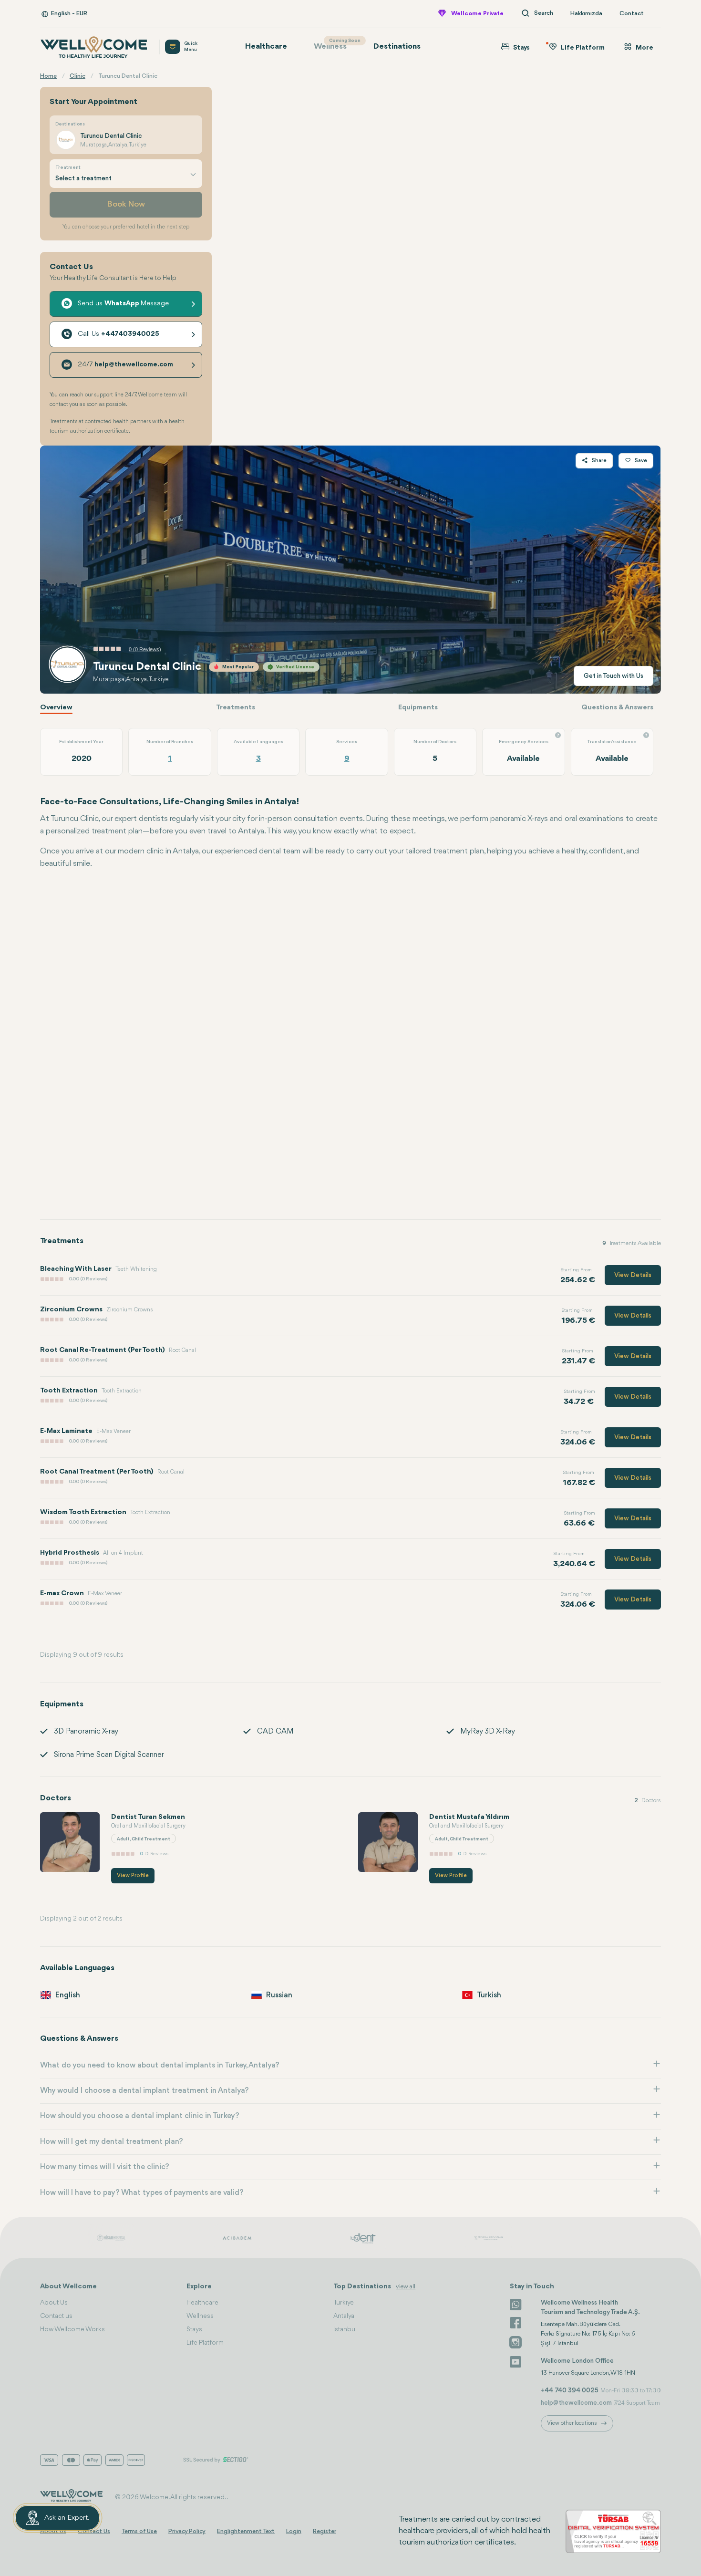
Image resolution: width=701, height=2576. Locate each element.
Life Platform (205, 2343)
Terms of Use (139, 2531)
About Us (54, 2303)
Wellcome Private (477, 14)
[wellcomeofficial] (515, 2323)
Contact (632, 14)
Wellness (335, 45)
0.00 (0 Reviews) (88, 1279)
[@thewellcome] (515, 2361)
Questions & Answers (617, 708)
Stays (194, 2329)
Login (294, 2531)
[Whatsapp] (515, 2304)
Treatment (68, 168)
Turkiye (344, 2303)
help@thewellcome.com (576, 2403)
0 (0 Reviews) (145, 649)
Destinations (397, 47)
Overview (56, 708)
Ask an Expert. (67, 2518)
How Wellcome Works (72, 2329)
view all (406, 2287)
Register (325, 2531)
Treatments (236, 708)
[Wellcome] (94, 47)
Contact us (56, 2316)
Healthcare (266, 47)
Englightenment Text (246, 2531)
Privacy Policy (187, 2531)
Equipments (418, 708)
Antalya (344, 2316)
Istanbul (345, 2329)
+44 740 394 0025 (570, 2390)
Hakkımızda (586, 14)
